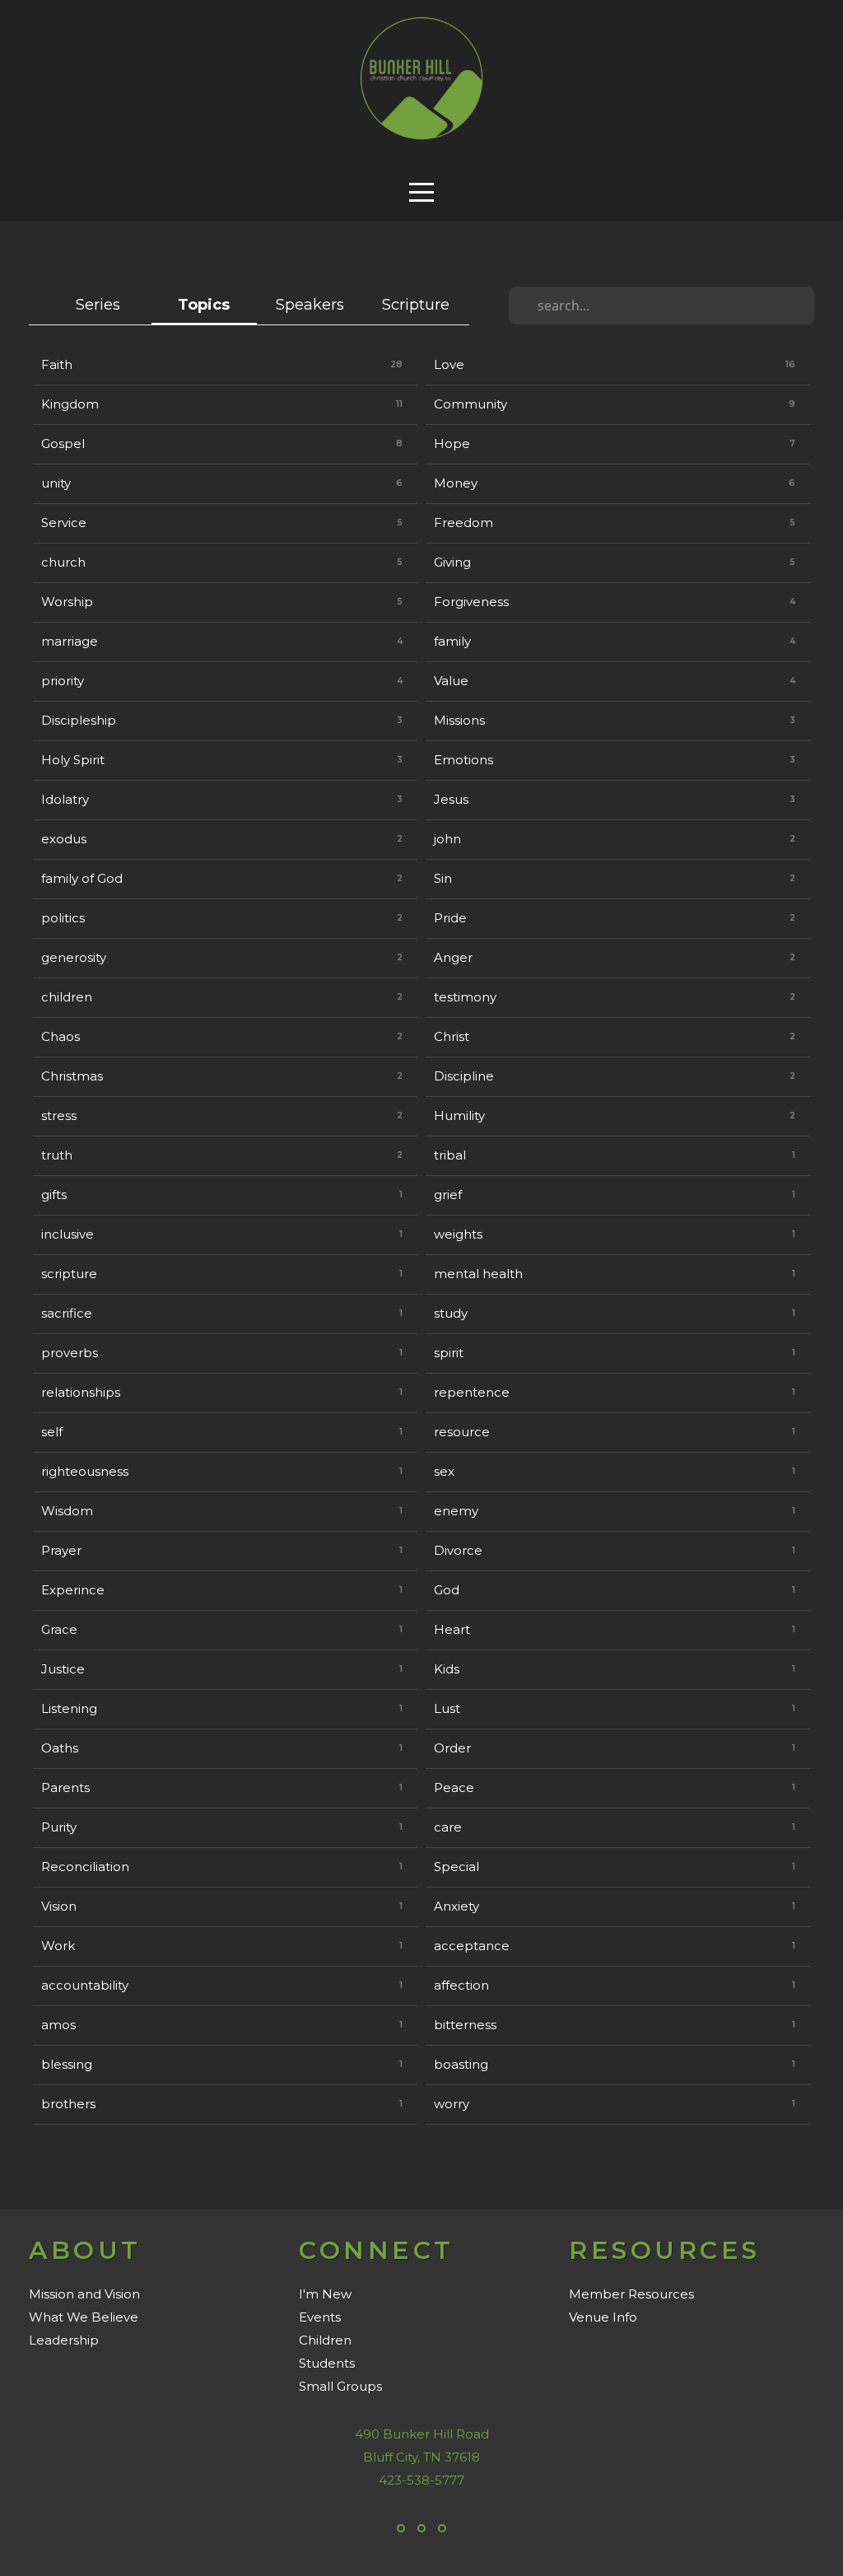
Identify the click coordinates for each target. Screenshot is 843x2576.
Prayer (61, 1550)
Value (451, 681)
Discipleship (79, 720)
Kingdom (70, 404)
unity (56, 483)
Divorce (458, 1550)
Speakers (310, 304)
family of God (82, 878)
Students (327, 2363)
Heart (452, 1629)
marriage (70, 641)
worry (452, 2104)
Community (470, 404)
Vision (59, 1906)
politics (63, 918)
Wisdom (67, 1511)
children (67, 997)
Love (449, 364)
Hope (452, 443)
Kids (447, 1669)
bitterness (465, 2025)
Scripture (416, 304)
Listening (69, 1708)
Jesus (451, 799)
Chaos (61, 1036)
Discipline (464, 1076)
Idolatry (65, 799)
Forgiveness (471, 602)
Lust (447, 1708)
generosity (74, 957)
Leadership (64, 2340)
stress (59, 1115)
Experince (73, 1590)
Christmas (72, 1076)
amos (58, 2025)
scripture (69, 1274)
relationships (81, 1392)
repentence (472, 1392)
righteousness (85, 1471)
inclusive (68, 1234)
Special (456, 1867)
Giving (452, 562)
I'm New (325, 2294)
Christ (452, 1036)
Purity (59, 1827)
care (448, 1827)
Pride (450, 918)
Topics (204, 304)
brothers (68, 2104)
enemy (456, 1511)
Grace (59, 1629)
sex (444, 1471)
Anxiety (456, 1906)
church (63, 562)
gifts (54, 1195)
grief (448, 1195)
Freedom (463, 523)
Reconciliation (85, 1867)
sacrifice (67, 1313)
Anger (453, 957)
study (451, 1313)
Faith (57, 364)
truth (57, 1155)
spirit (449, 1353)
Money (456, 483)
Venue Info (603, 2317)
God (447, 1590)
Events (320, 2317)
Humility (459, 1115)
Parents (65, 1787)
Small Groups (340, 2386)
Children (325, 2340)
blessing (67, 2064)
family (452, 641)
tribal (450, 1155)
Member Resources (631, 2294)
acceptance (472, 1946)
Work (58, 1946)
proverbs (70, 1353)
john (447, 839)
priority (63, 681)
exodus (64, 839)
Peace (454, 1787)
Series (98, 304)
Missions (459, 720)
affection (461, 1985)
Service (64, 523)
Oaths (60, 1748)
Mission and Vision (84, 2294)
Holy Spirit (73, 760)
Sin (443, 878)
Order (452, 1748)
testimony (465, 997)
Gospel (63, 443)
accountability (85, 1985)
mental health (478, 1274)
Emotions (463, 760)
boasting (461, 2064)
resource (462, 1432)
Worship (67, 602)
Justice (63, 1669)
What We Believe (84, 2317)
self (52, 1432)
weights (458, 1234)
